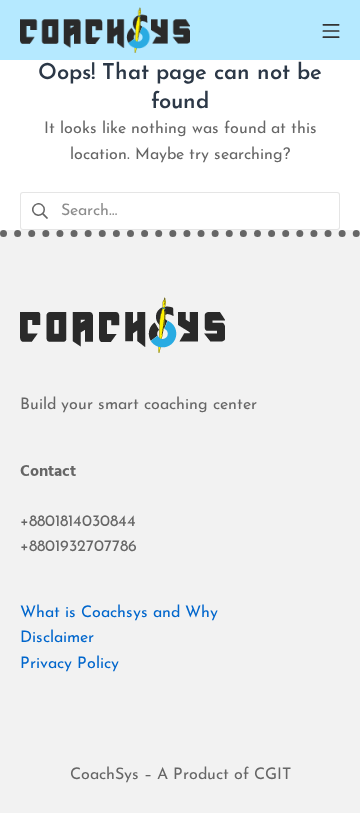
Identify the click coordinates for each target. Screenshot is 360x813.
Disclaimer (57, 638)
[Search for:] (180, 210)
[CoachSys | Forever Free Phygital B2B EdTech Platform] (105, 30)
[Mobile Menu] (331, 30)
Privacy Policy (69, 664)
